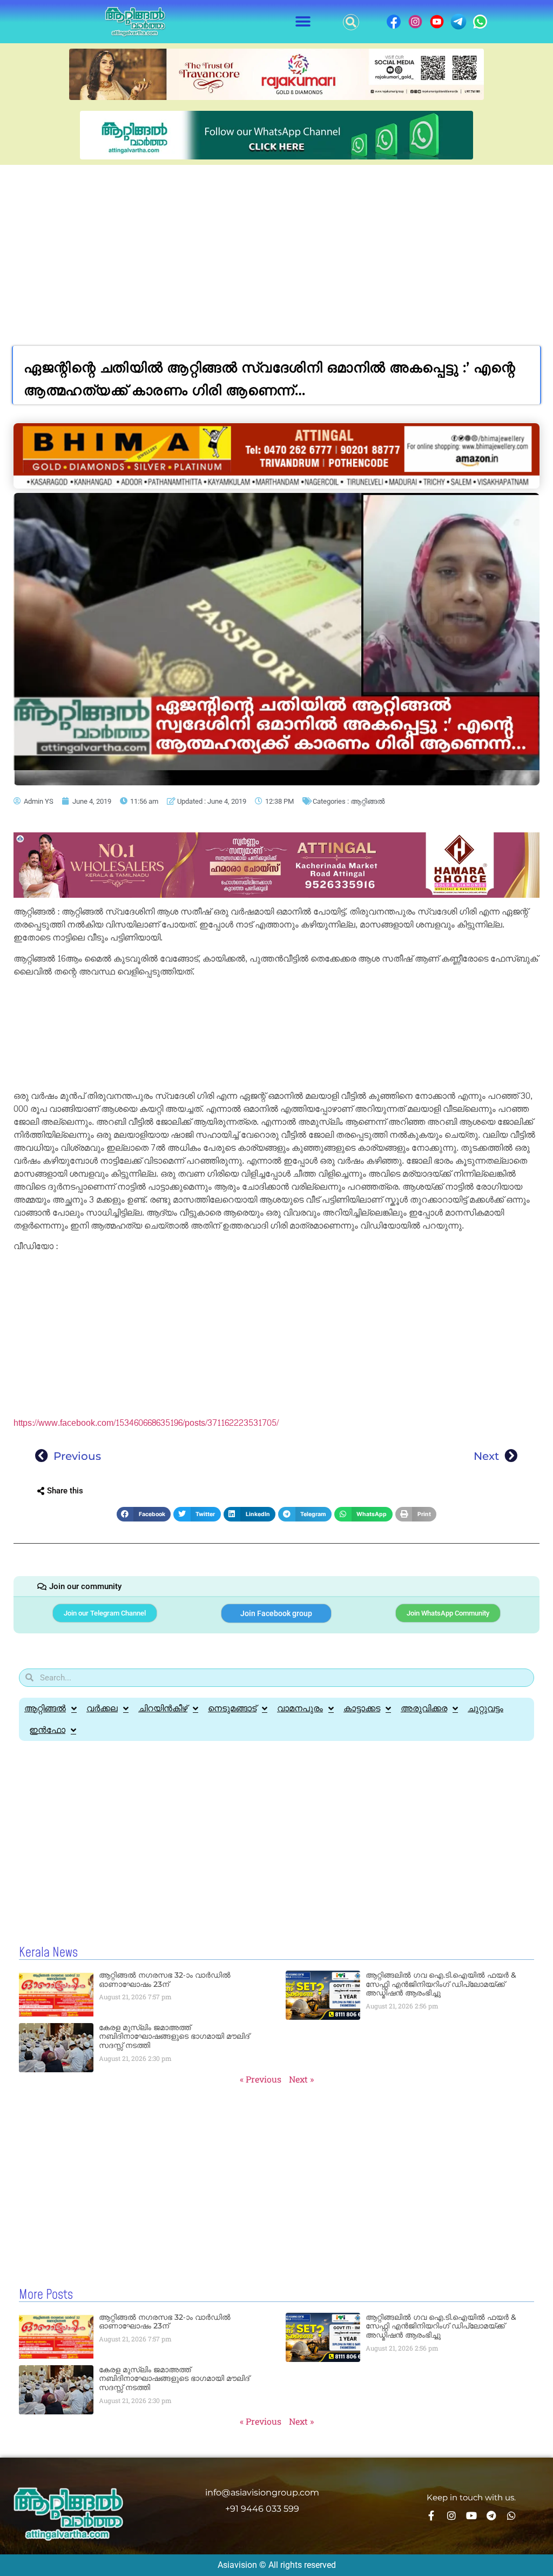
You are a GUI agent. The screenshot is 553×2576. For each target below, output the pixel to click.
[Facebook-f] (431, 2515)
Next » (301, 2079)
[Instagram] (451, 2515)
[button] (303, 22)
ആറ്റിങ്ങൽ (367, 801)
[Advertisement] (276, 246)
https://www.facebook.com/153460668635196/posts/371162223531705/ (146, 1423)
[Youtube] (471, 2515)
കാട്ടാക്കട (362, 1708)
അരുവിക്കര (424, 1708)
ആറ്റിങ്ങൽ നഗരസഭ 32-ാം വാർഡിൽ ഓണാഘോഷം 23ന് (165, 1980)
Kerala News (48, 1953)
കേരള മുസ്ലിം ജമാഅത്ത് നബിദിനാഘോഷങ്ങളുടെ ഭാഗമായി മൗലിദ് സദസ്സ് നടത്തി (174, 2037)
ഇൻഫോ (47, 1730)
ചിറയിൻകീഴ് (163, 1708)
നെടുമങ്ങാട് (232, 1708)
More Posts (46, 2295)
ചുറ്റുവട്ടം (485, 1708)
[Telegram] (491, 2515)
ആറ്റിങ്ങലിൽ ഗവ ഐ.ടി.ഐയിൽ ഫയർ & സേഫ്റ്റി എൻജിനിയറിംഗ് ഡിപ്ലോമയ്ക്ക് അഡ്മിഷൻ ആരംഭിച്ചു (441, 1984)
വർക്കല (102, 1708)
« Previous (261, 2079)
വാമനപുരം (300, 1708)
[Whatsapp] (511, 2515)
